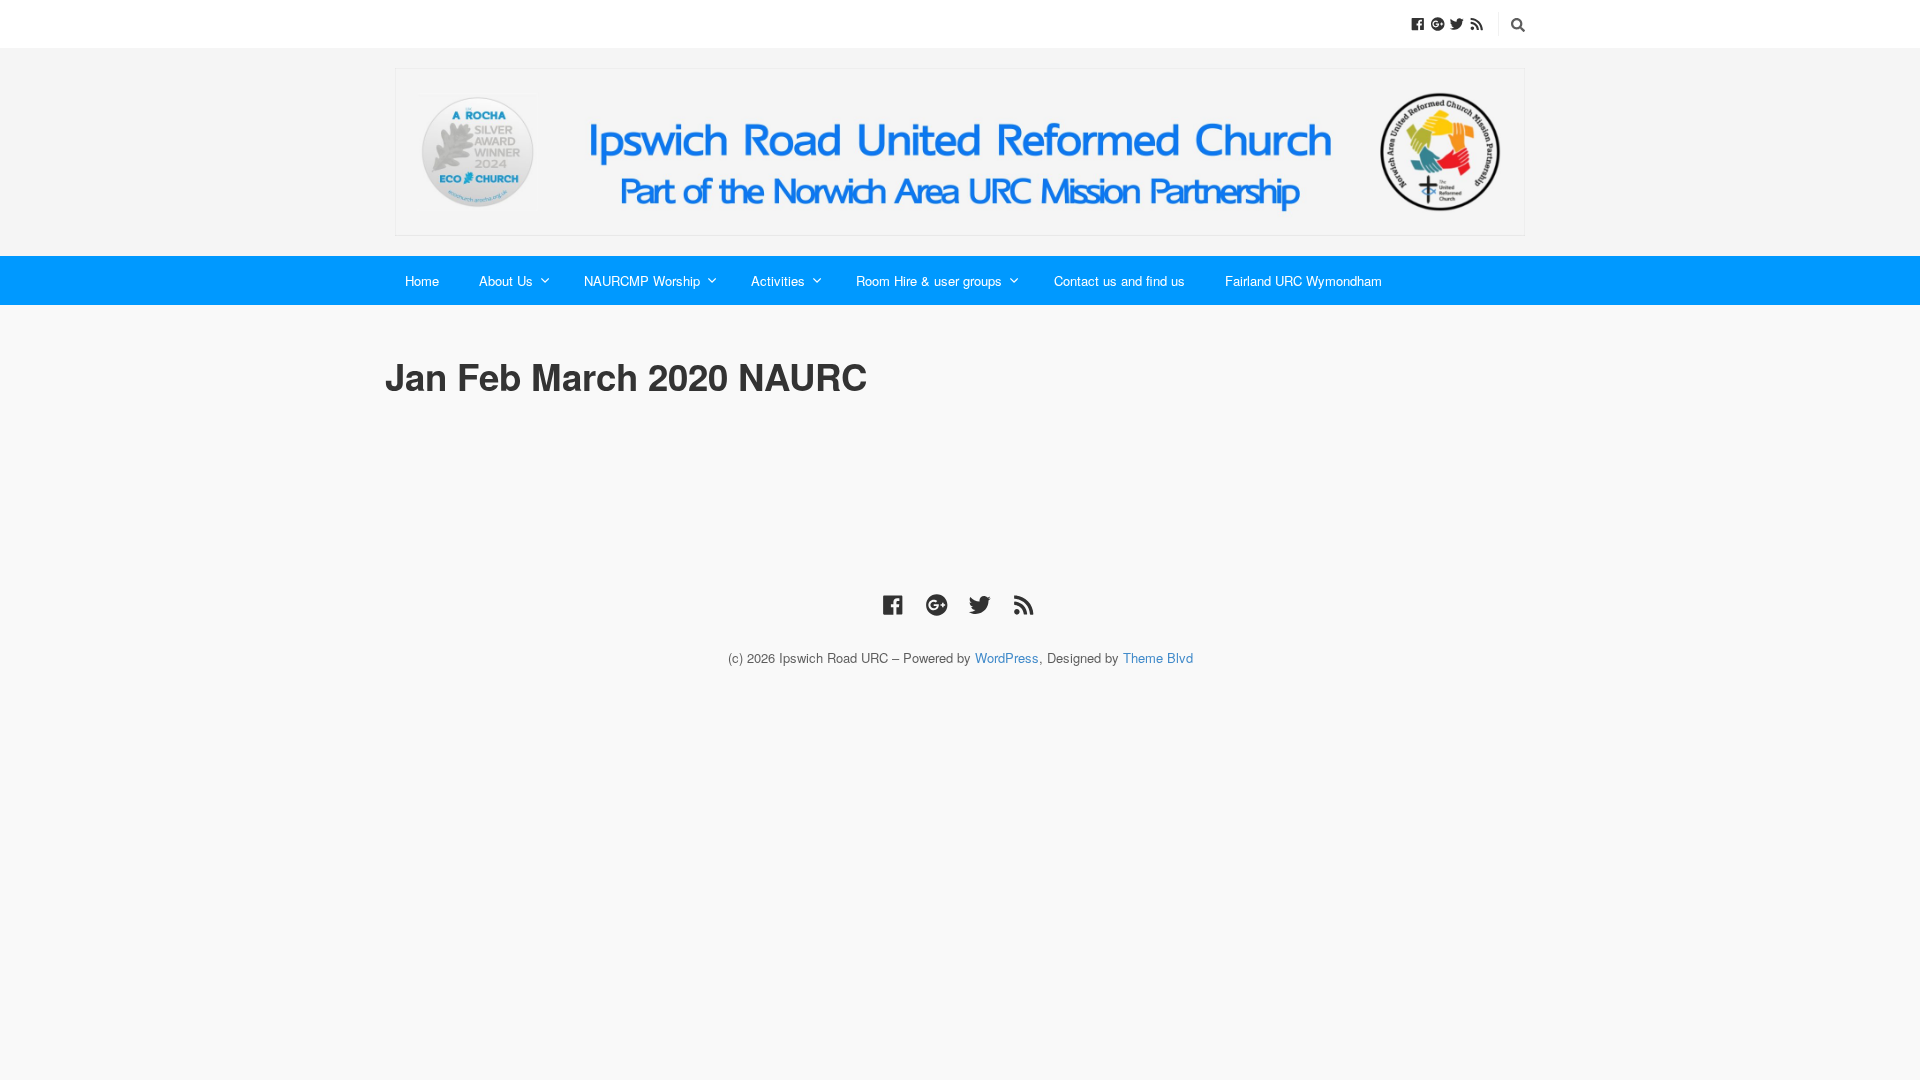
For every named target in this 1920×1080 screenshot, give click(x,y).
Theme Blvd (1158, 657)
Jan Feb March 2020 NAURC (626, 376)
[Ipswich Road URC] (960, 152)
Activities (778, 280)
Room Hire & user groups (929, 280)
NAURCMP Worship (642, 280)
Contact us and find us (1119, 280)
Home (422, 280)
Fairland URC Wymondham (1303, 280)
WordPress (1007, 657)
